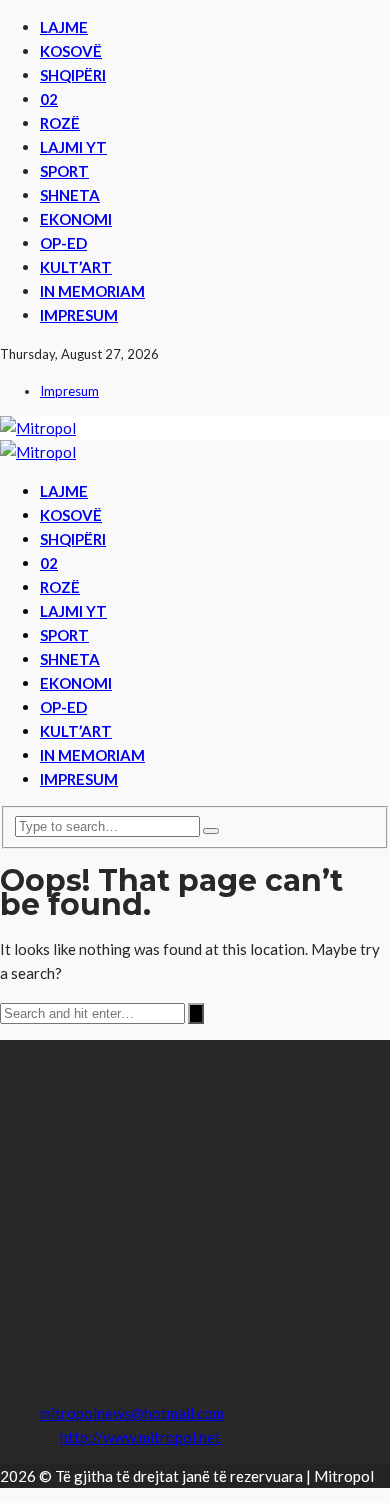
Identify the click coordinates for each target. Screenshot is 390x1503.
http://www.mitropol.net (140, 1437)
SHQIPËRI (73, 75)
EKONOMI (76, 219)
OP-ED (63, 243)
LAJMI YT (73, 147)
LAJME (64, 27)
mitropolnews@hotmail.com (132, 1413)
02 (49, 99)
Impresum (79, 315)
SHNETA (70, 195)
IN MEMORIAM (92, 291)
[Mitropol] (38, 428)
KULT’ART (76, 267)
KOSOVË (71, 51)
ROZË (60, 123)
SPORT (64, 171)
